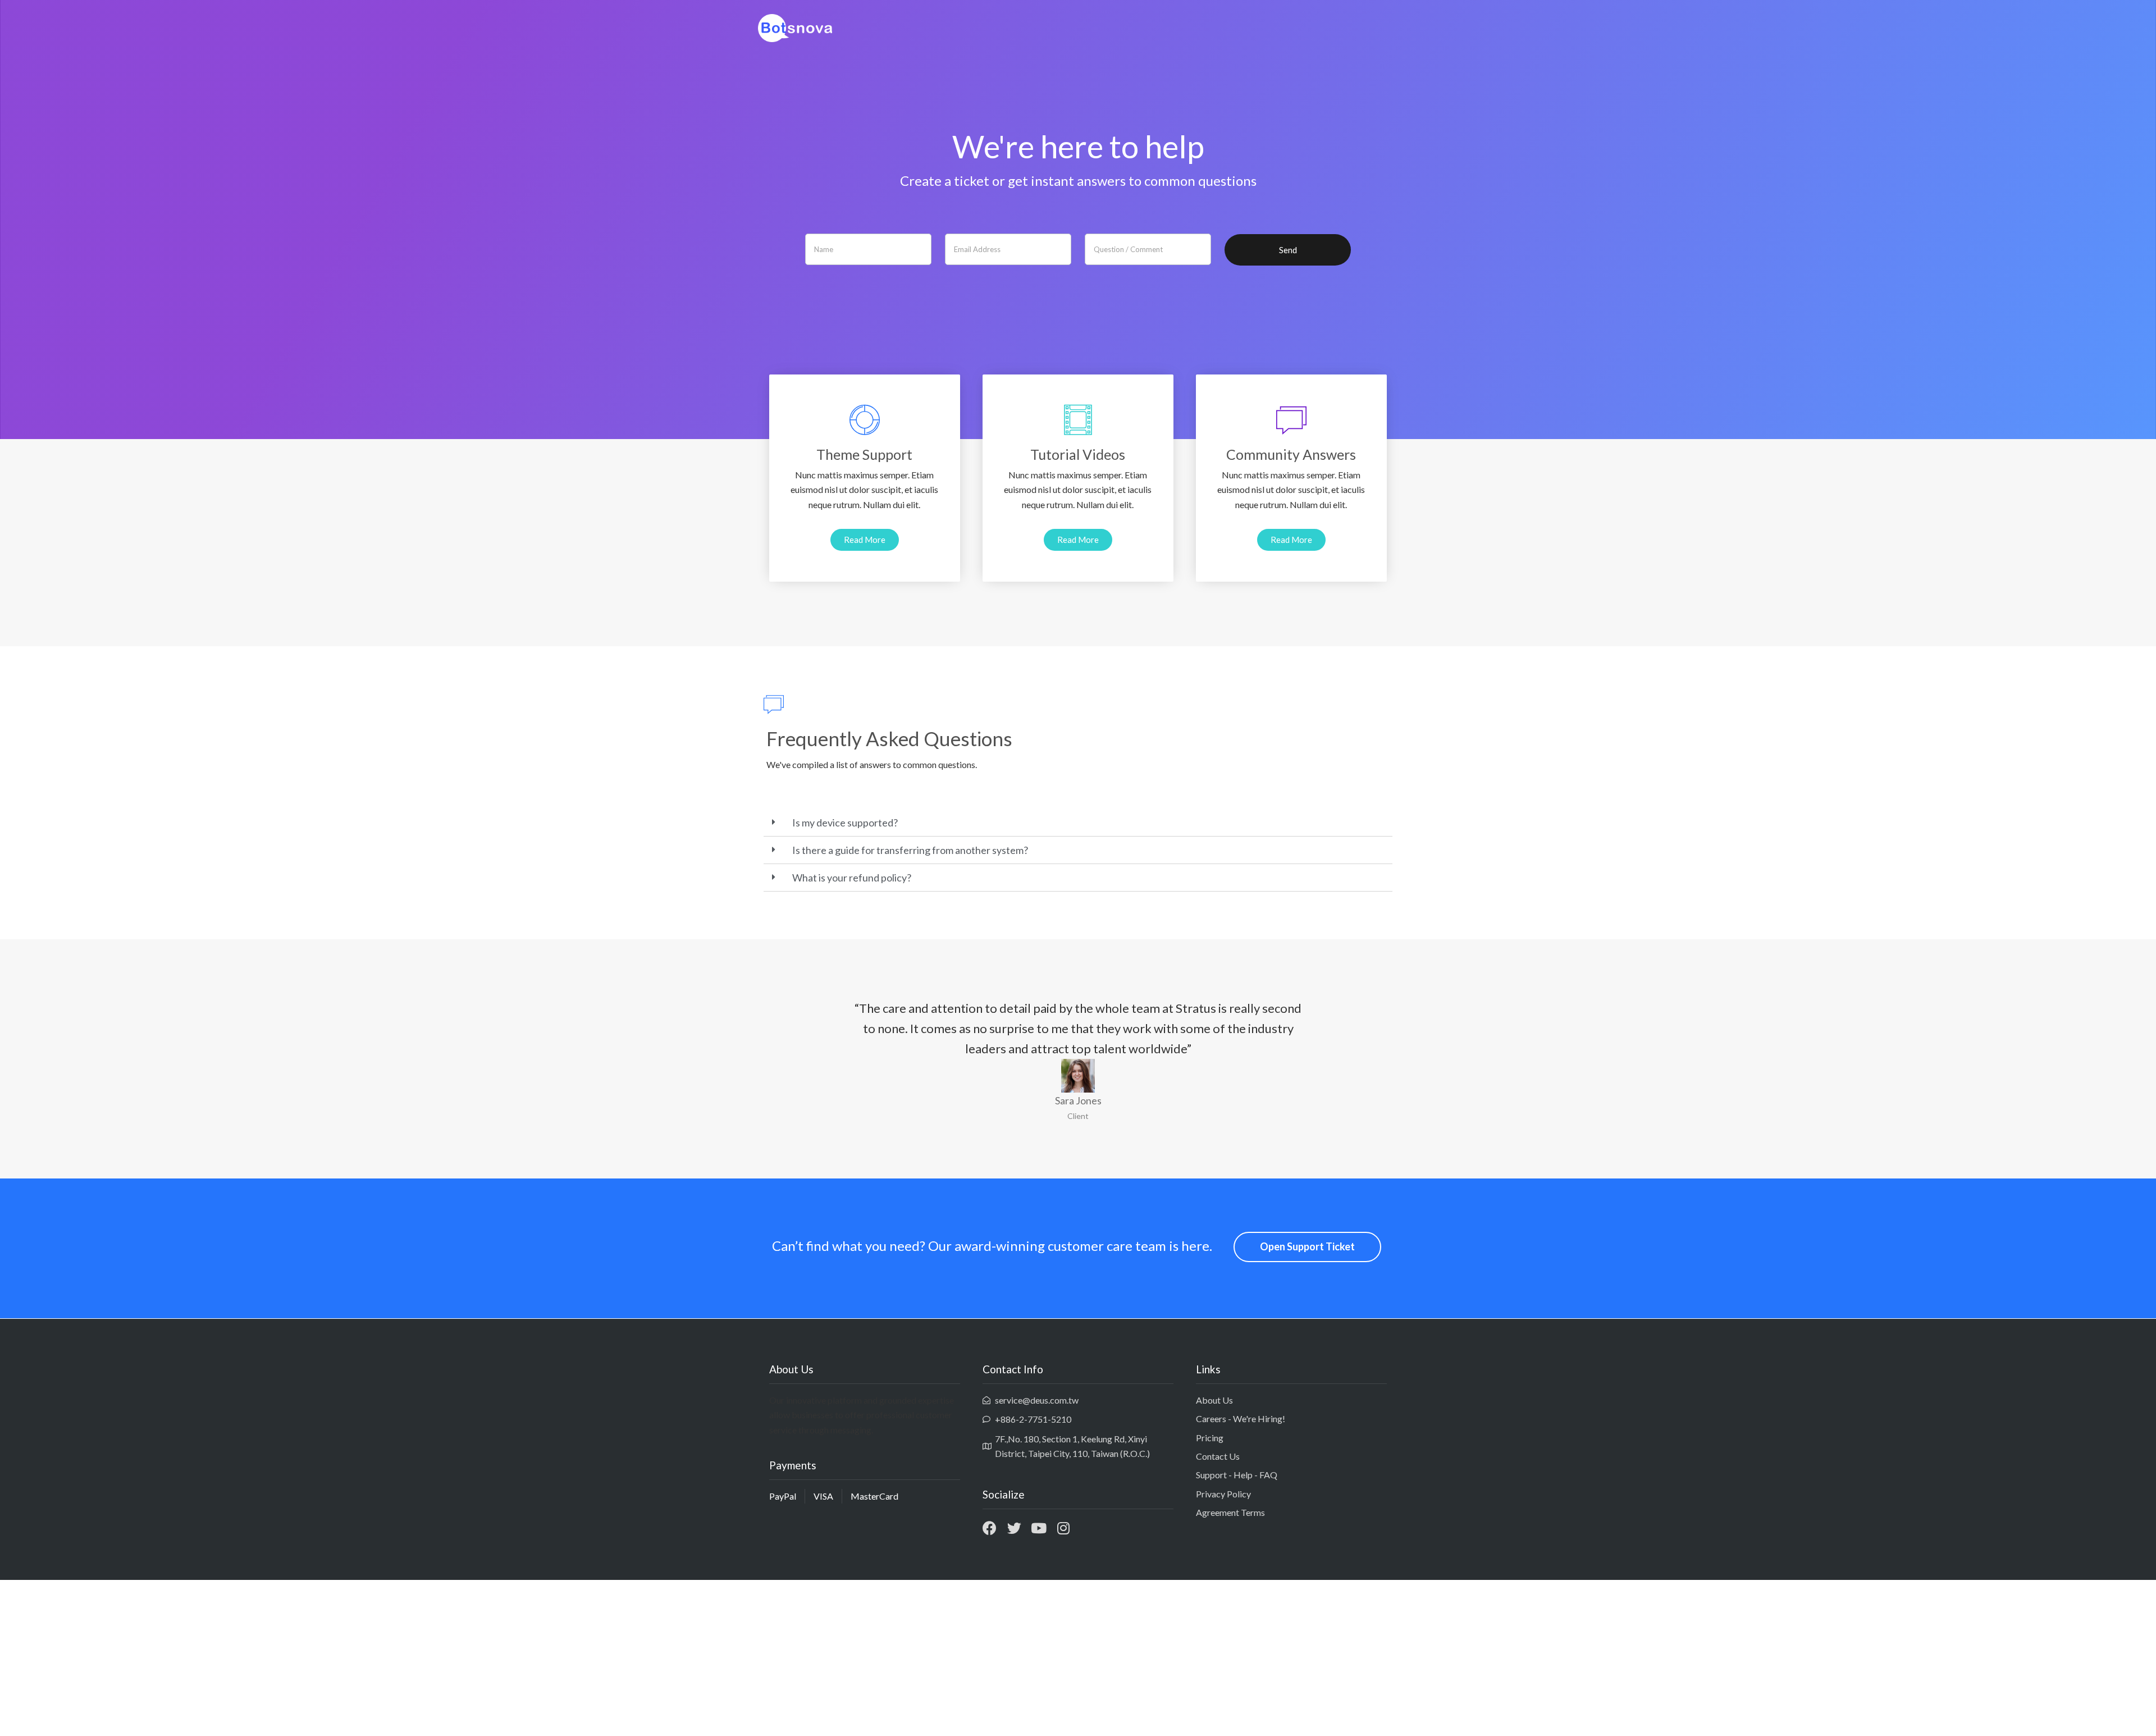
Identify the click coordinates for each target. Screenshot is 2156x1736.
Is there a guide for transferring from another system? (910, 850)
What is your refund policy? (852, 878)
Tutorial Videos (1078, 454)
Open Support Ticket (1307, 1246)
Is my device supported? (845, 823)
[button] (865, 540)
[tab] (1078, 823)
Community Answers (1291, 454)
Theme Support (864, 454)
